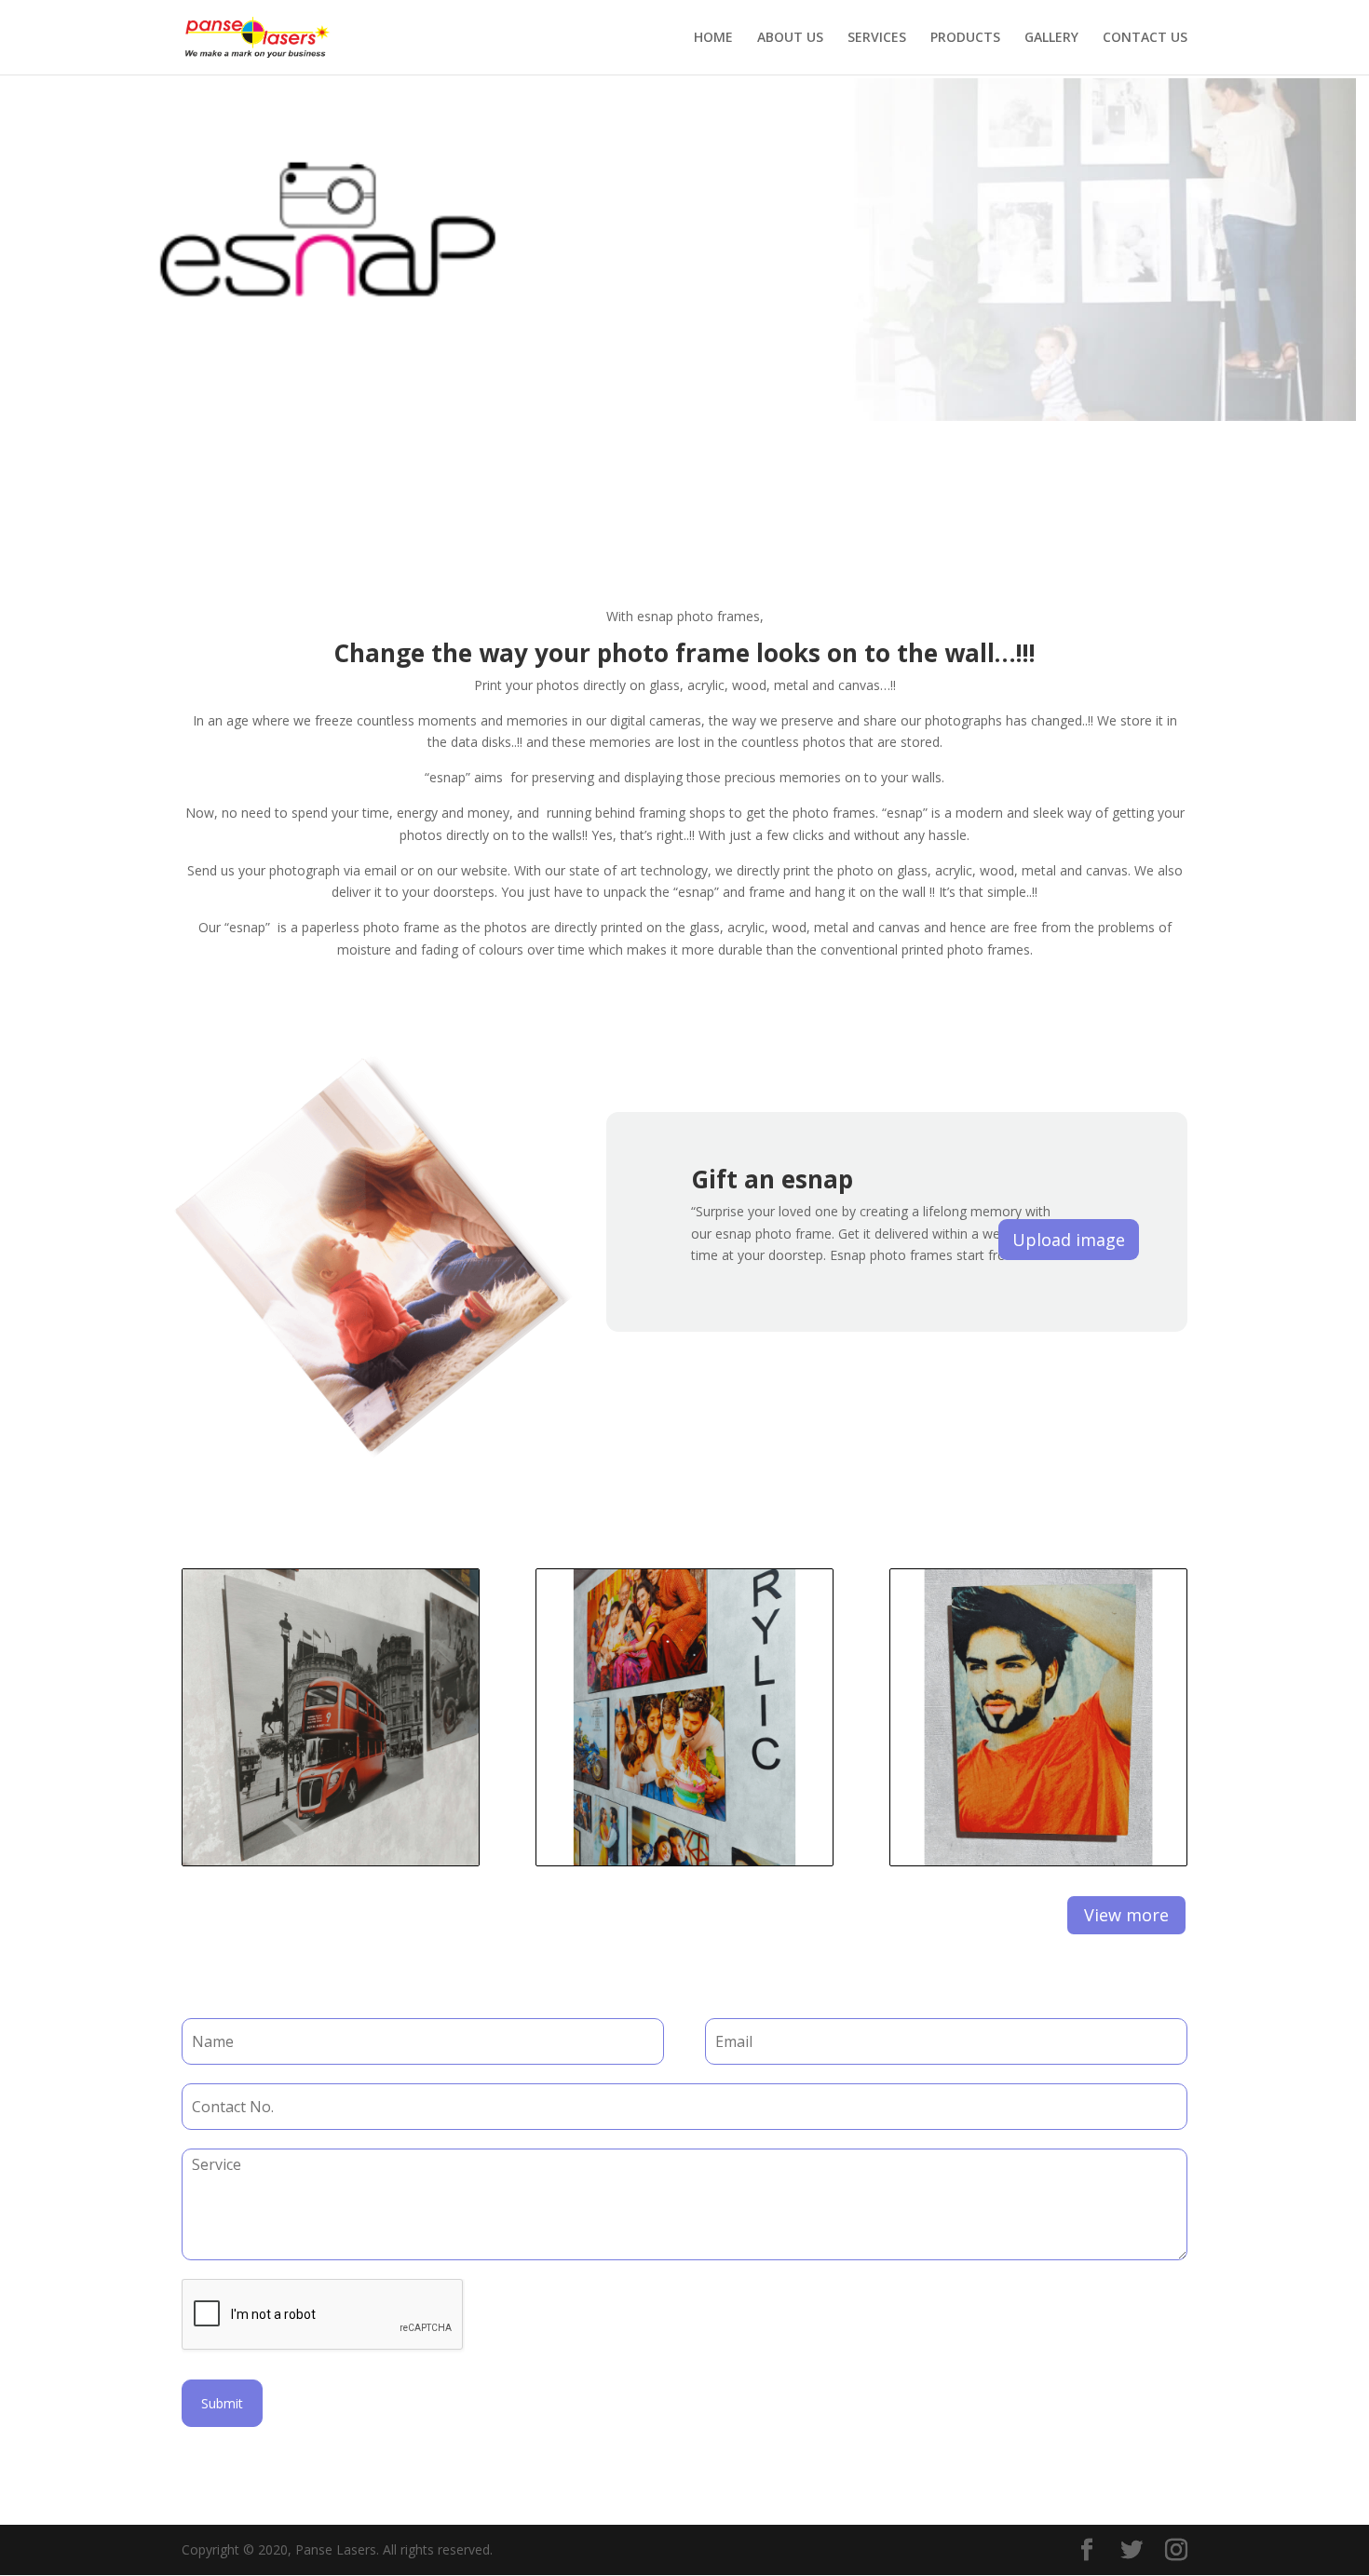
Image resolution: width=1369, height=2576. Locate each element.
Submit (222, 2403)
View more (1126, 1915)
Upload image (1069, 1240)
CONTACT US (1145, 38)
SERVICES (877, 38)
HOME (713, 38)
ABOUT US (790, 38)
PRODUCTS (965, 38)
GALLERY (1051, 38)
